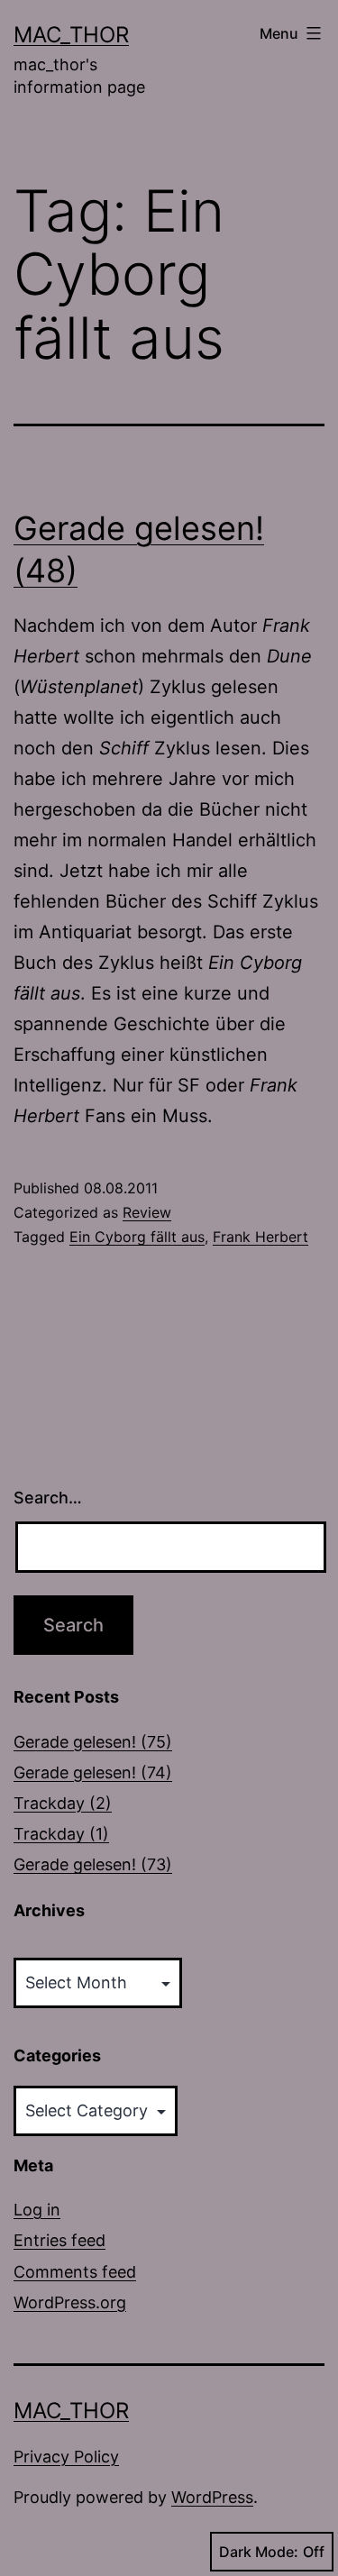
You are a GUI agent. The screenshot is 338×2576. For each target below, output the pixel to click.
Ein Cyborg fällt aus (137, 1237)
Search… (48, 1498)
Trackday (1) (61, 1834)
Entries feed (59, 2240)
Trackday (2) (63, 1803)
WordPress (212, 2497)
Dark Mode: (259, 2552)
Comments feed (75, 2272)
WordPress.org (70, 2302)
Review (147, 1212)
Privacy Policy (66, 2457)
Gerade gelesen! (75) (93, 1742)
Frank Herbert (260, 1237)
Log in (37, 2210)
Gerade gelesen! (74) (93, 1772)
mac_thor (71, 35)
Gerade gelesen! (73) (93, 1864)
